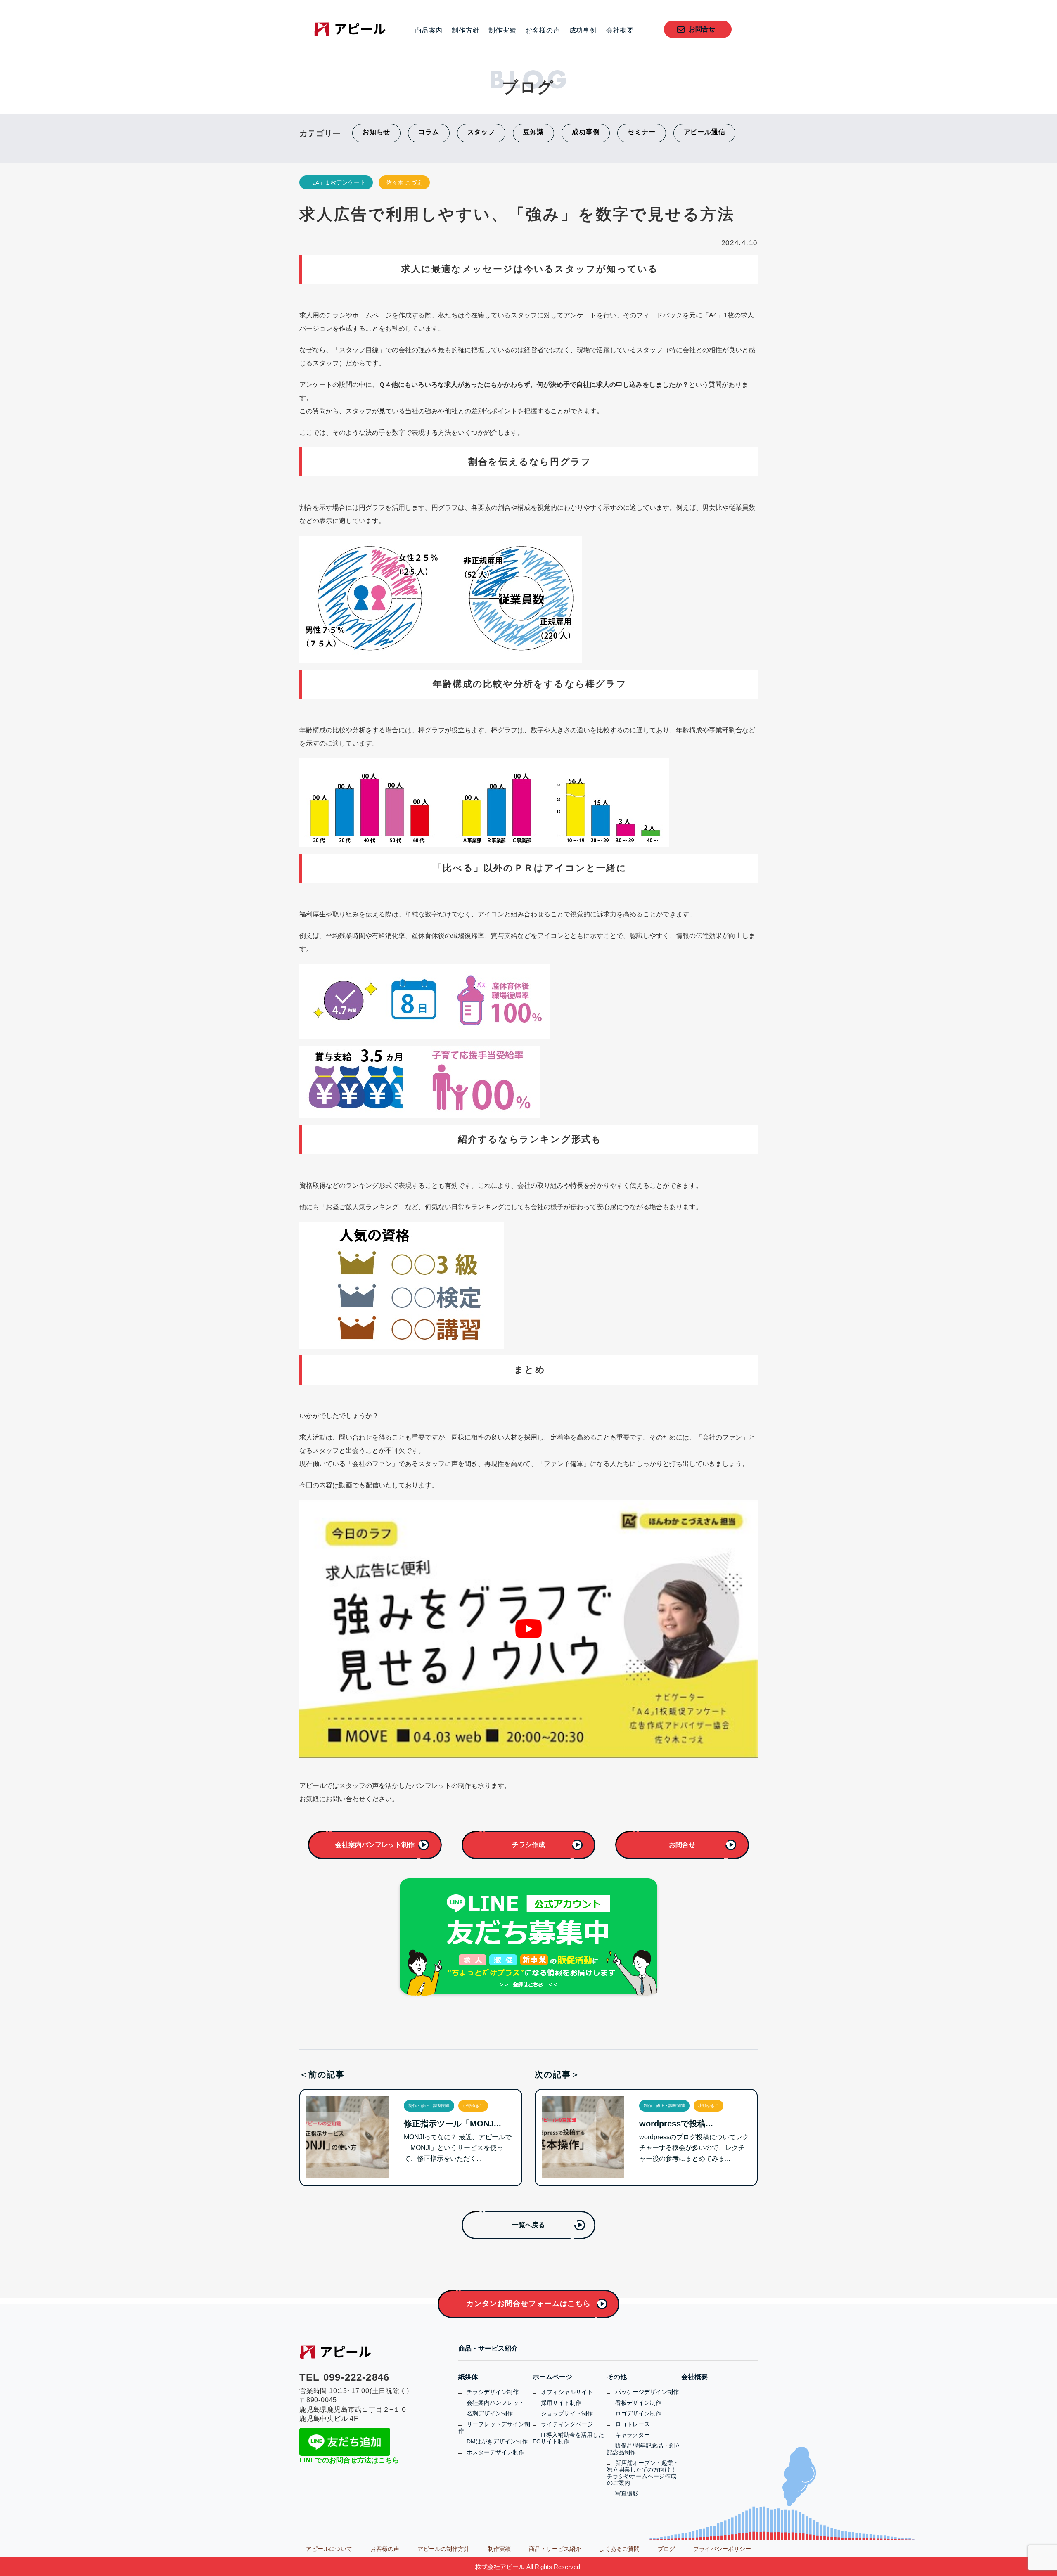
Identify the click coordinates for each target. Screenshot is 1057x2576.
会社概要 (620, 31)
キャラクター (633, 2435)
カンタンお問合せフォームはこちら (528, 2304)
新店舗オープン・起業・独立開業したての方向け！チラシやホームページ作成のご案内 (643, 2473)
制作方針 (466, 31)
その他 (617, 2377)
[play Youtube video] (528, 1629)
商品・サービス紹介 (488, 2349)
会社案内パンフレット (495, 2403)
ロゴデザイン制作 (638, 2413)
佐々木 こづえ (404, 182)
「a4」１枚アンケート (336, 182)
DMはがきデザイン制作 (497, 2441)
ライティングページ (567, 2424)
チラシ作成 (528, 1845)
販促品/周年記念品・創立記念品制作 (644, 2449)
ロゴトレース (633, 2424)
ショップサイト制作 (567, 2413)
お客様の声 (543, 31)
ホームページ (552, 2377)
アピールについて (329, 2549)
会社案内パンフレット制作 (375, 1845)
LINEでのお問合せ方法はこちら (349, 2460)
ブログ (666, 2549)
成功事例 (583, 31)
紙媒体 (468, 2377)
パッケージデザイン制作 (647, 2392)
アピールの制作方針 (443, 2549)
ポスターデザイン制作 (495, 2452)
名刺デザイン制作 (490, 2413)
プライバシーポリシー (722, 2549)
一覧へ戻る (528, 2225)
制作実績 (502, 31)
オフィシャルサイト (567, 2392)
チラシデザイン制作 (493, 2392)
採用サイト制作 (561, 2403)
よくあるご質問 (619, 2549)
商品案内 (429, 31)
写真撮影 (627, 2493)
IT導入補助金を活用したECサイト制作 (568, 2438)
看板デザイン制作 (638, 2403)
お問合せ (702, 29)
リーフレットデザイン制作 (494, 2427)
